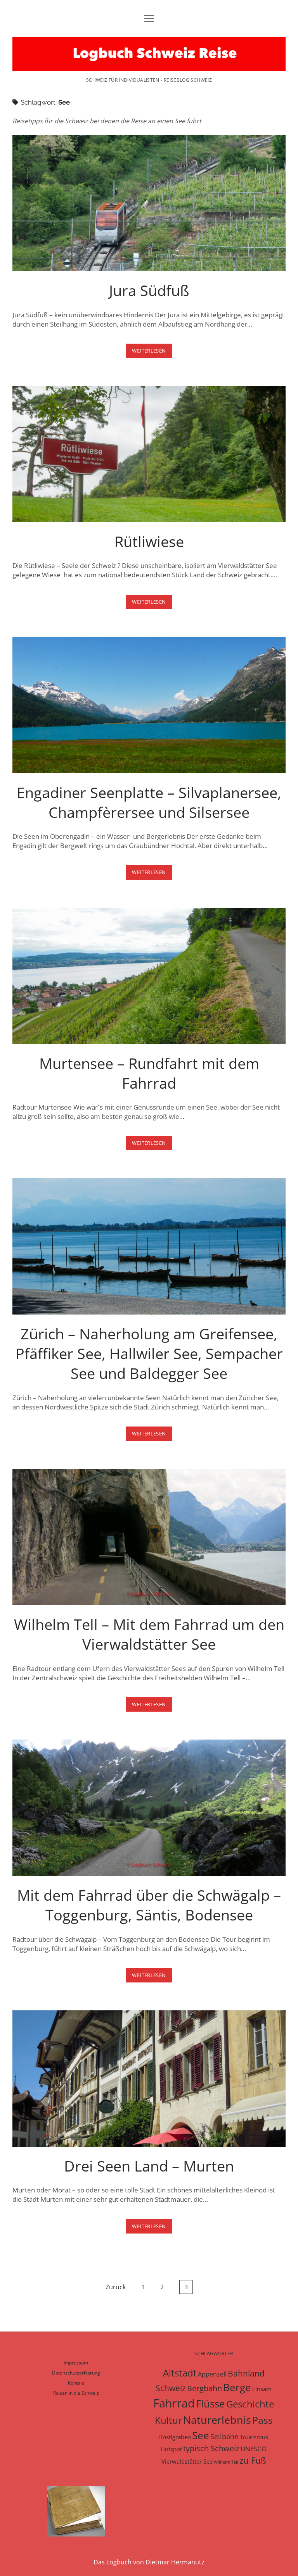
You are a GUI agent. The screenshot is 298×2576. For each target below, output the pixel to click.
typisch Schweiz (211, 2448)
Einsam (262, 2389)
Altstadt (180, 2373)
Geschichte (250, 2404)
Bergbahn (204, 2388)
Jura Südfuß (149, 203)
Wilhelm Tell (226, 2462)
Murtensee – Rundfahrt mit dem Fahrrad (149, 976)
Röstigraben (175, 2437)
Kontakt (76, 2383)
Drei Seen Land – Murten (149, 2079)
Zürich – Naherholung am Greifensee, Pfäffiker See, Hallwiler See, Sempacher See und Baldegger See (149, 1246)
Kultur (168, 2420)
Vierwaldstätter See (187, 2461)
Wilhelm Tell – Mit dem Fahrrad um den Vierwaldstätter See (149, 1537)
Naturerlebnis (217, 2420)
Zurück (116, 2287)
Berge (237, 2387)
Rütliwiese (149, 454)
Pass (262, 2420)
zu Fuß (253, 2460)
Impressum (76, 2363)
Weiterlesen (152, 352)
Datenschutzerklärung (76, 2373)
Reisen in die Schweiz (76, 2393)
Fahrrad (174, 2403)
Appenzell (212, 2374)
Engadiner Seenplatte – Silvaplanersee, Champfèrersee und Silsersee (149, 705)
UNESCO (254, 2449)
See (201, 2435)
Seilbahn (224, 2437)
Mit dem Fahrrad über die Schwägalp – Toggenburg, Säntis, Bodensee (149, 1808)
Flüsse (211, 2404)
